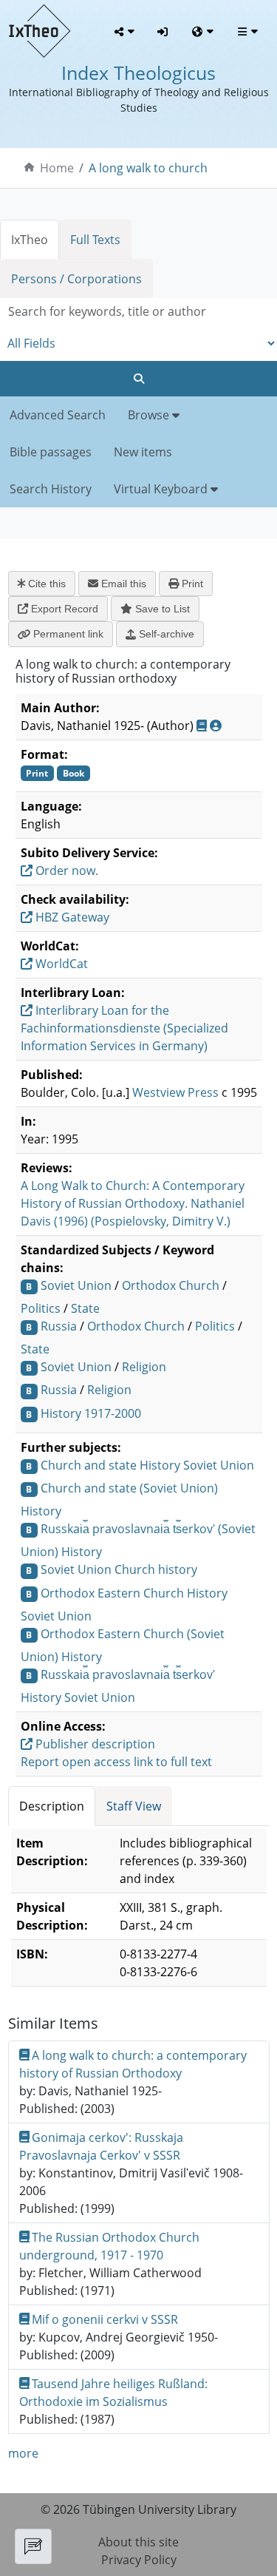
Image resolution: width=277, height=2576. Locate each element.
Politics (41, 1308)
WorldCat (60, 964)
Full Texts (95, 240)
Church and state (89, 1465)
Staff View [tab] (134, 1806)
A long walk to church (148, 168)
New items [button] (143, 452)
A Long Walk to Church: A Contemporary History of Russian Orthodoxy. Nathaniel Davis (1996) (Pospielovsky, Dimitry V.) (133, 1203)
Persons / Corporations (76, 279)
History (160, 1465)
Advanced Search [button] (58, 415)
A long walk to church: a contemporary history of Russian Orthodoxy (133, 2064)
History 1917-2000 (91, 1413)
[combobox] (138, 312)
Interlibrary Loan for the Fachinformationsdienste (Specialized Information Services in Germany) (124, 1028)
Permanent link (67, 634)
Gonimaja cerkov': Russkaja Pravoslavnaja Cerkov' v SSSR (102, 2146)
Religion (144, 1367)
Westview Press (175, 1092)
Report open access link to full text (116, 1762)
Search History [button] (51, 489)
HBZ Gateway (71, 917)
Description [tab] (52, 1806)
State (85, 1308)
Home (57, 168)
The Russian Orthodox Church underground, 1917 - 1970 (110, 2246)
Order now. (65, 871)
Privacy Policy (139, 2560)
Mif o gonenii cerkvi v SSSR (105, 2319)
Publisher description (94, 1744)
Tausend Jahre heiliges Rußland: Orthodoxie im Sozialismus (114, 2393)
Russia (59, 1326)
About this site (138, 2542)
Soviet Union (76, 1285)
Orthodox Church (171, 1285)
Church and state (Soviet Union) (129, 1488)
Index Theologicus (138, 72)
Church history (156, 1569)
